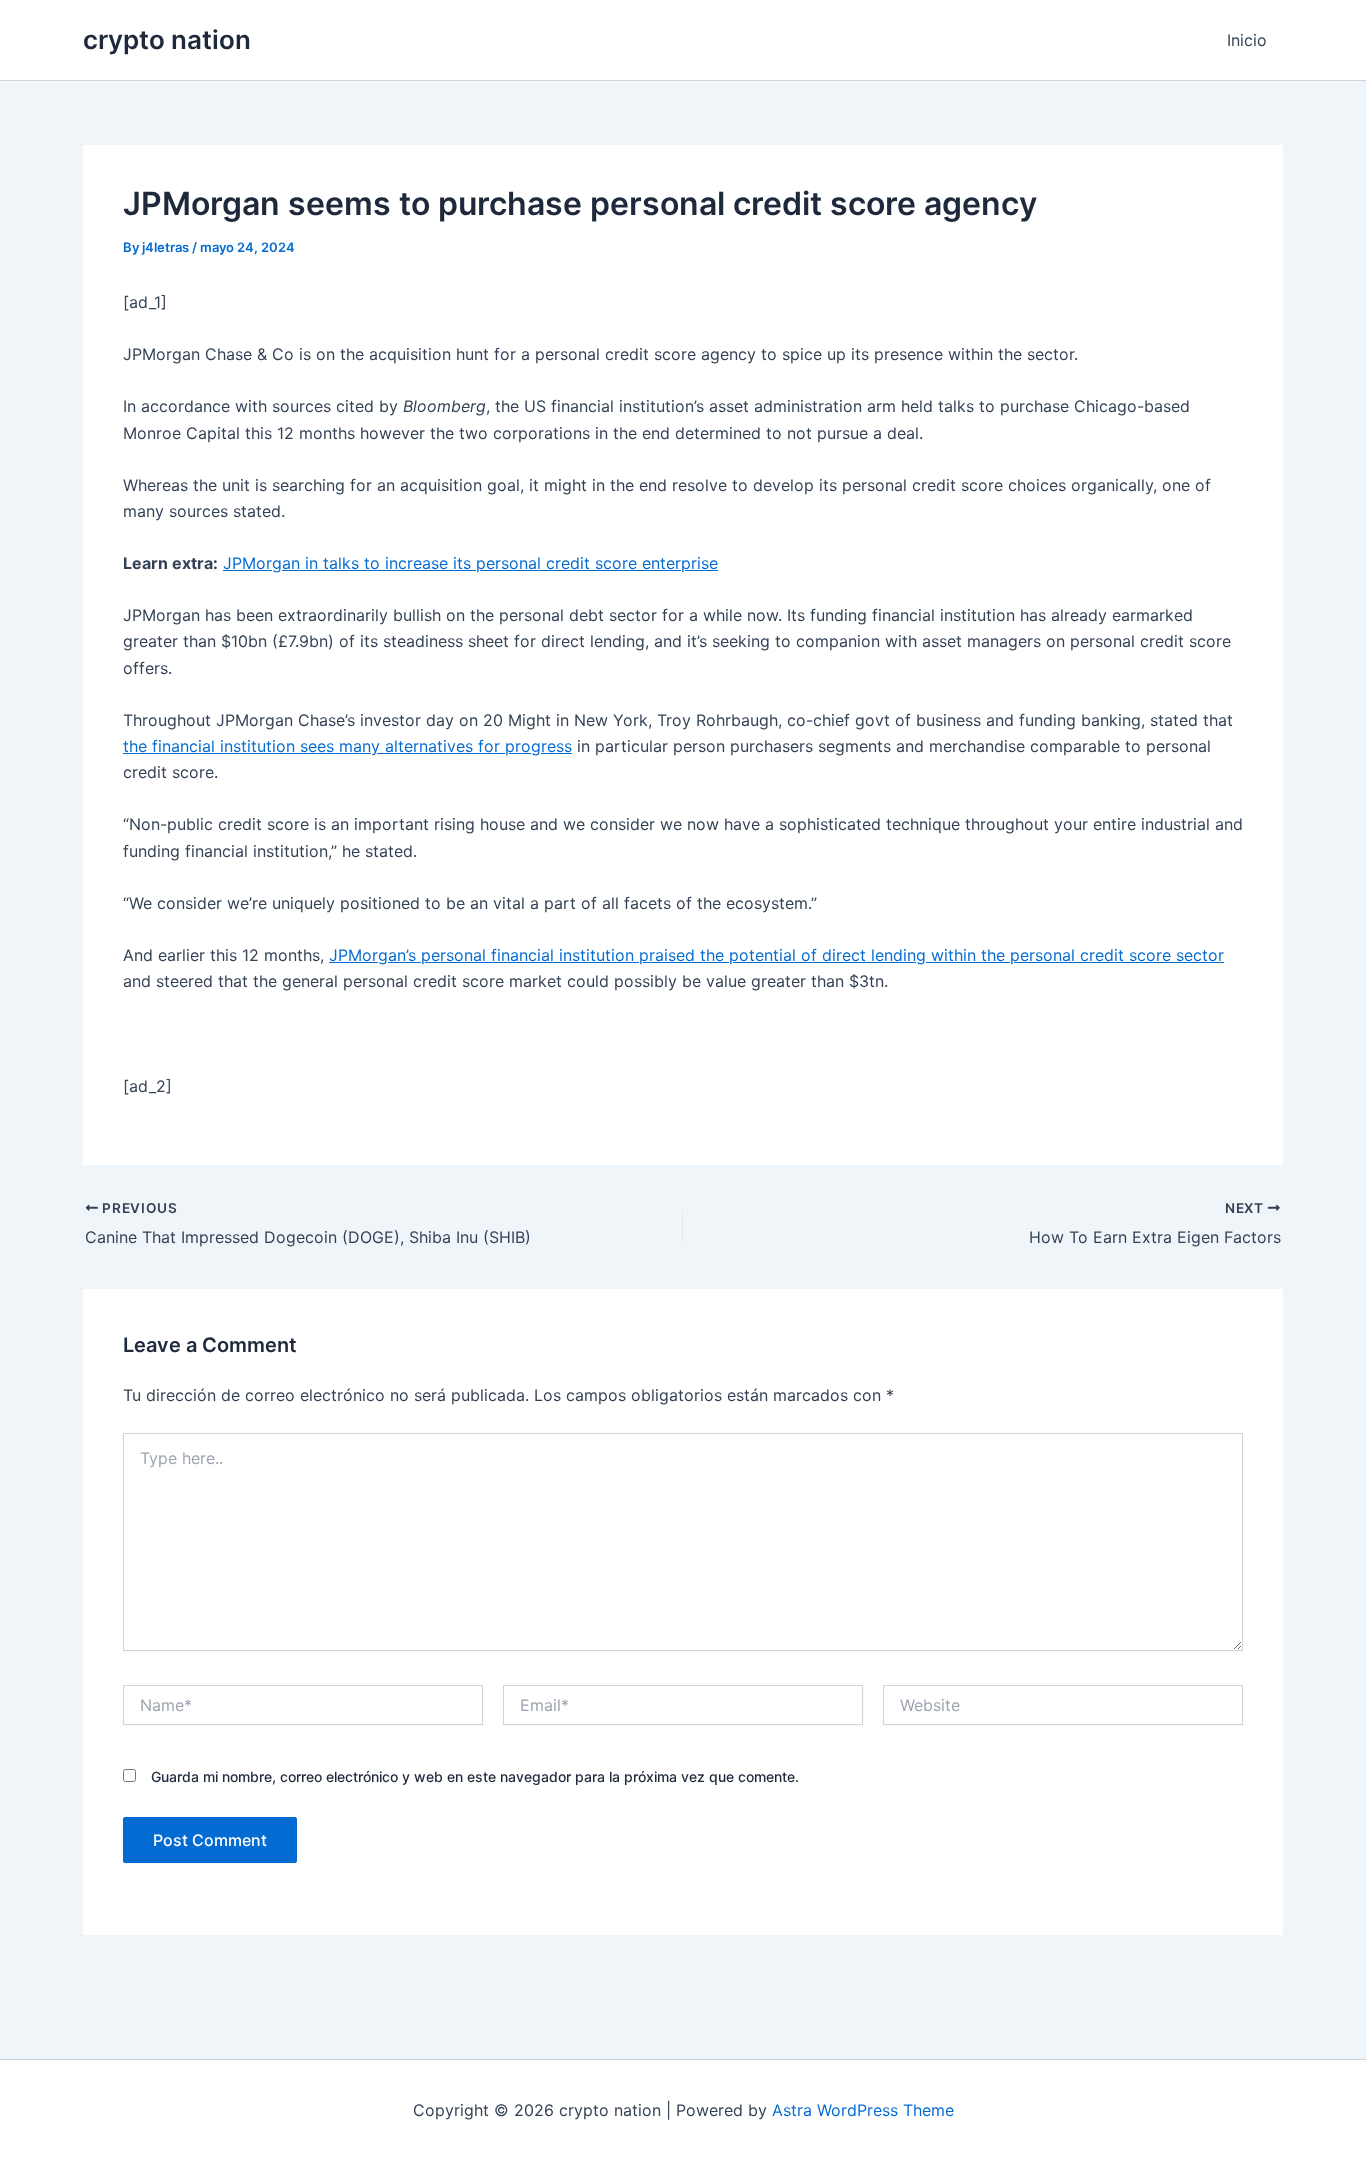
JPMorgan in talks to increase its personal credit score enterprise (470, 563)
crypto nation (167, 39)
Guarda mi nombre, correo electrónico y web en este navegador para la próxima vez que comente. (475, 1776)
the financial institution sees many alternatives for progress (347, 746)
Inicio (1247, 40)
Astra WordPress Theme (863, 2110)
